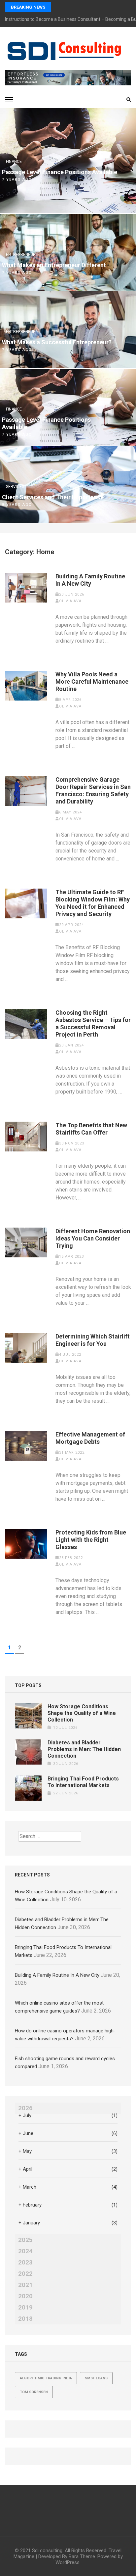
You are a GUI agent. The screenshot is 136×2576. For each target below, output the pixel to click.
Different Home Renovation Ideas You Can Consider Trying (93, 1238)
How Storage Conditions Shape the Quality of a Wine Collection (82, 1713)
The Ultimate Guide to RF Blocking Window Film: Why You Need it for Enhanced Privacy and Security (93, 903)
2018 (25, 2319)
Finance (14, 162)
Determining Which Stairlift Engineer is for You (93, 1340)
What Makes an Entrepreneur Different (54, 265)
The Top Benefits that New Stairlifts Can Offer (91, 1129)
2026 (25, 2108)
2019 (25, 2308)
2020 (25, 2296)
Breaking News (28, 7)
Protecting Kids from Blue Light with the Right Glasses (91, 1540)
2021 (25, 2285)
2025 (25, 2240)
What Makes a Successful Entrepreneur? (57, 342)
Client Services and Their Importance (53, 497)
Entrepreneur (21, 255)
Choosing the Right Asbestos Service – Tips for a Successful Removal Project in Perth (93, 1023)
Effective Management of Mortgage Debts (90, 1438)
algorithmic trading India (46, 2378)
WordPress (68, 2562)
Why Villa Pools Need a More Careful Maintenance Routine (92, 681)
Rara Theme (82, 2556)
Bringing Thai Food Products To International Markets (83, 1782)
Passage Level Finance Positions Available (60, 172)
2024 (25, 2251)
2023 (25, 2262)
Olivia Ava (70, 601)
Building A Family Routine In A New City (90, 580)
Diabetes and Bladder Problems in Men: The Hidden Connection (84, 1749)
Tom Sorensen (34, 2392)
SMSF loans (96, 2378)
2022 (25, 2274)
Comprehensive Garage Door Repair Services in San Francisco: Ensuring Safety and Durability (93, 790)
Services (15, 487)
